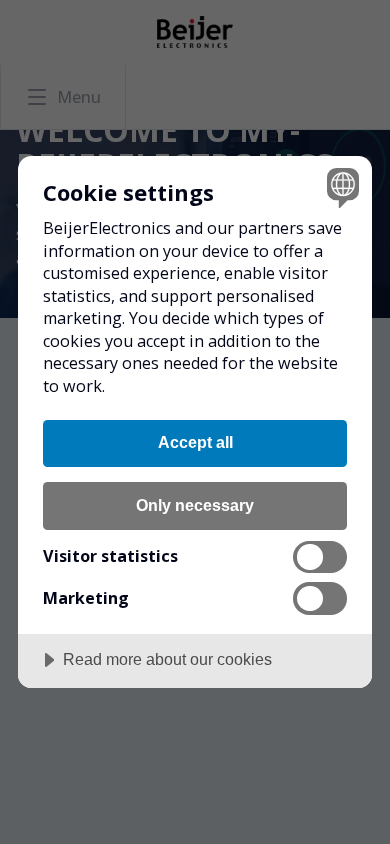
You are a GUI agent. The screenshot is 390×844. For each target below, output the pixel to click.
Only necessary (195, 505)
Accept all (195, 442)
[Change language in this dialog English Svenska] (340, 187)
